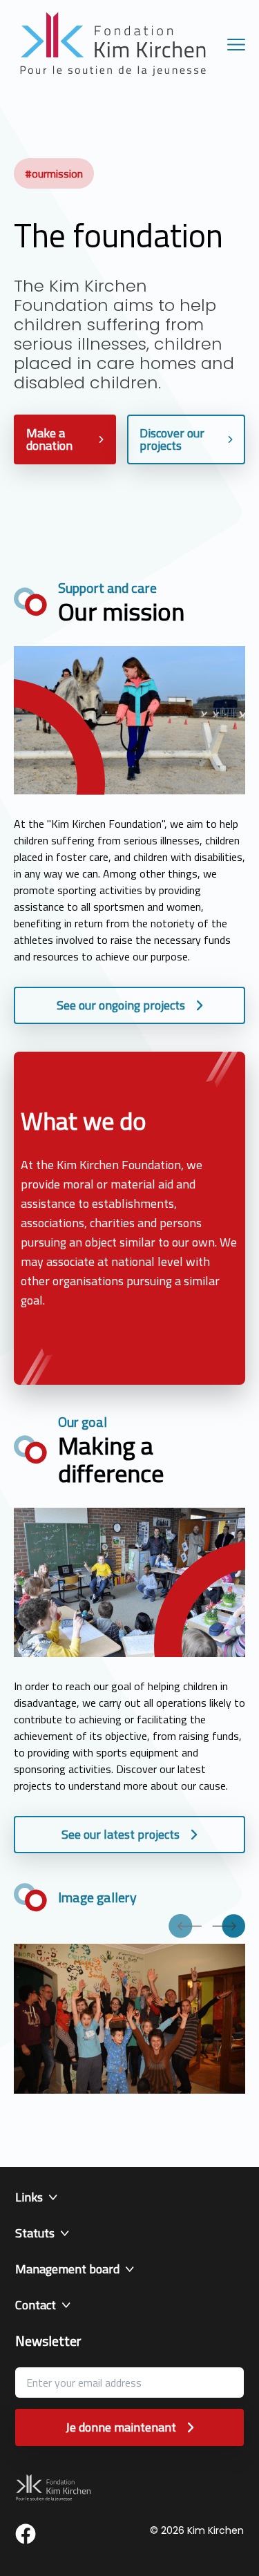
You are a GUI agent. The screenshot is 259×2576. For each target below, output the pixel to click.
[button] (129, 2197)
